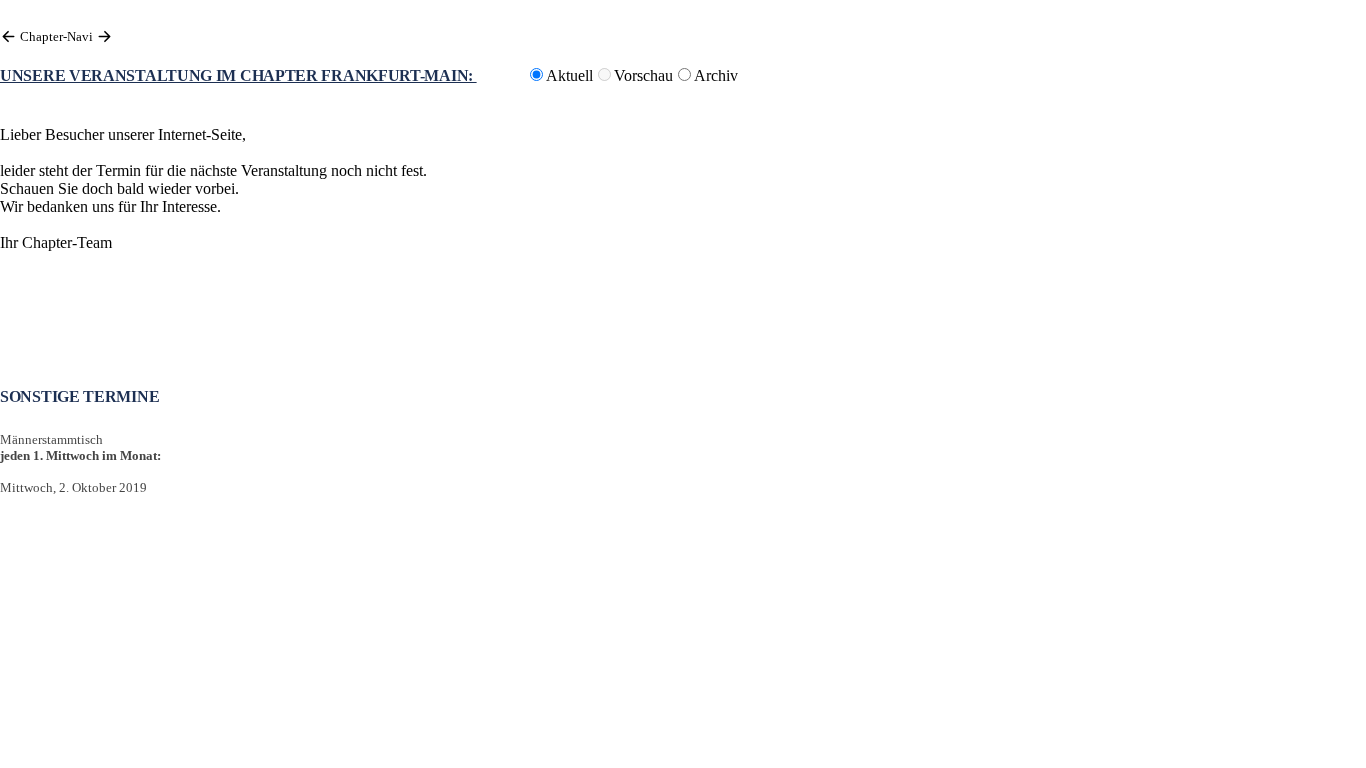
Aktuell (569, 75)
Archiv (716, 75)
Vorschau (643, 75)
